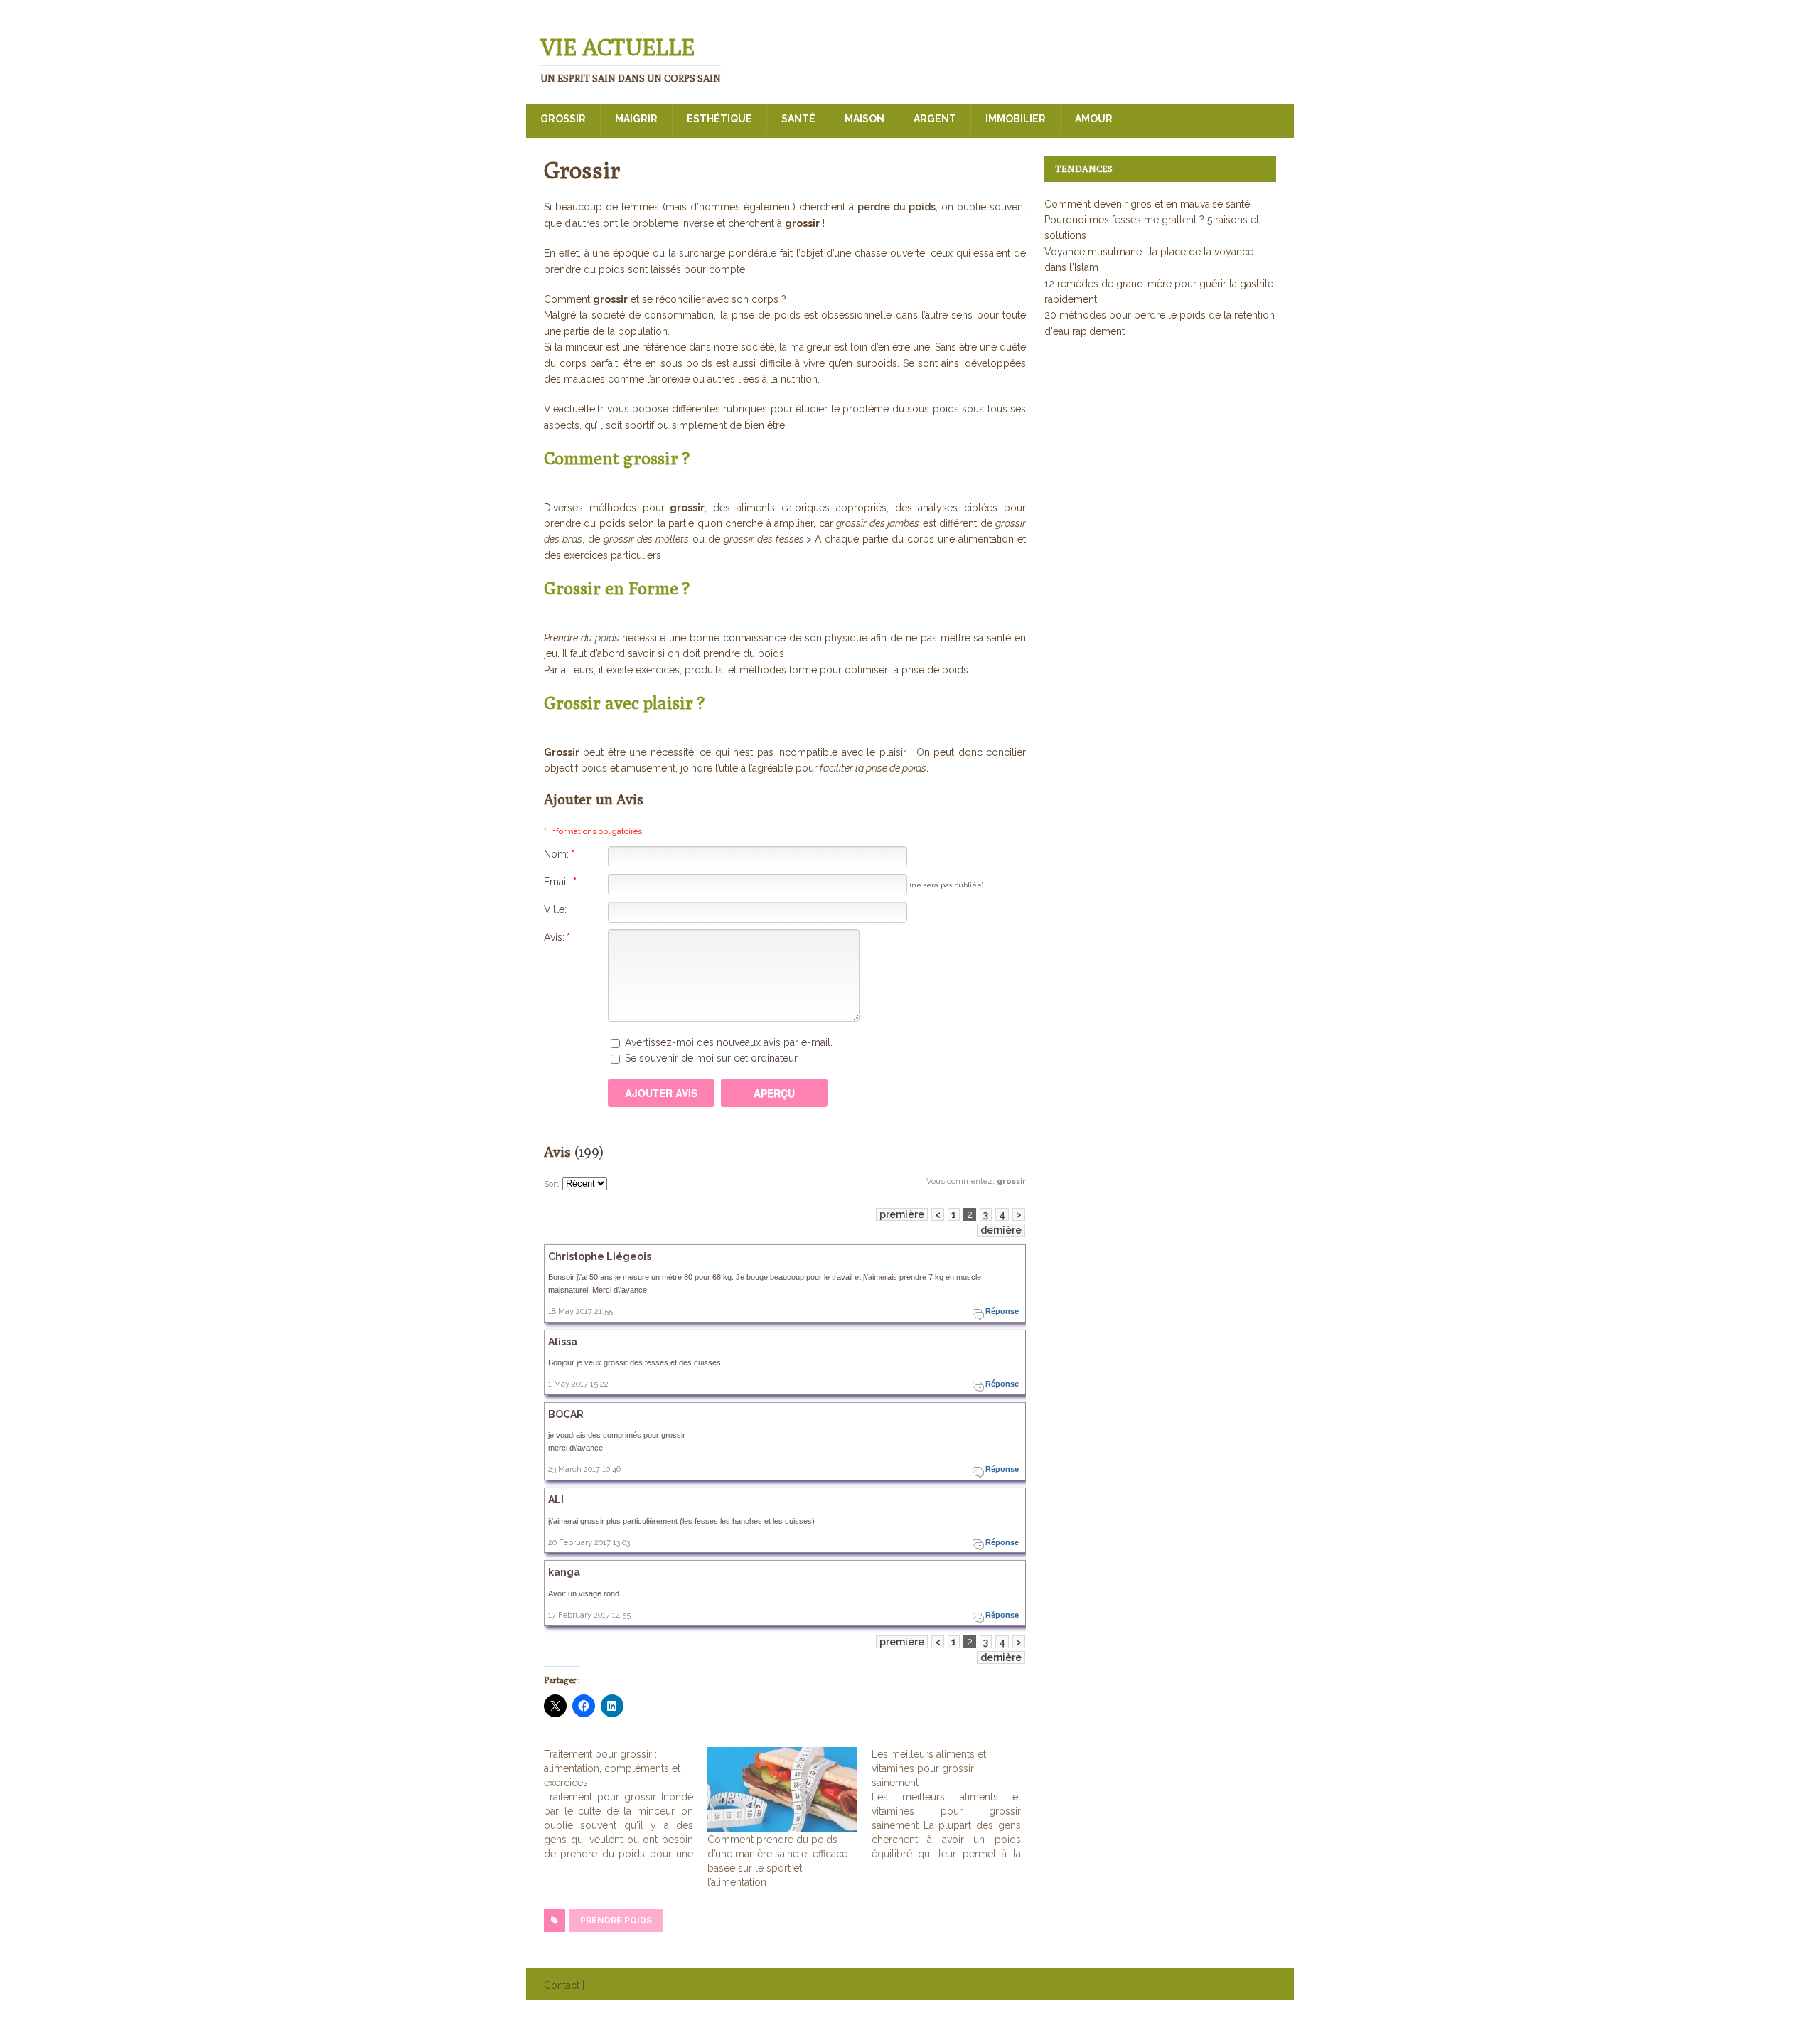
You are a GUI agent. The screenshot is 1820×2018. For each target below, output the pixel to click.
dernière (1001, 1230)
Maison (864, 119)
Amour (1094, 119)
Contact (562, 1985)
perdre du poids (896, 207)
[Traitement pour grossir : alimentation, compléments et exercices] (626, 1804)
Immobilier (1016, 119)
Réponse (1002, 1311)
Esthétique (719, 119)
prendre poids (616, 1921)
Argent (935, 119)
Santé (798, 119)
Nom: (559, 854)
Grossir (563, 119)
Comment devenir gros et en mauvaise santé (1147, 204)
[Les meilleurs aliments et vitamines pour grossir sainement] (953, 1804)
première (902, 1214)
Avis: (557, 937)
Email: (560, 882)
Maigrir (636, 119)
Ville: (555, 909)
